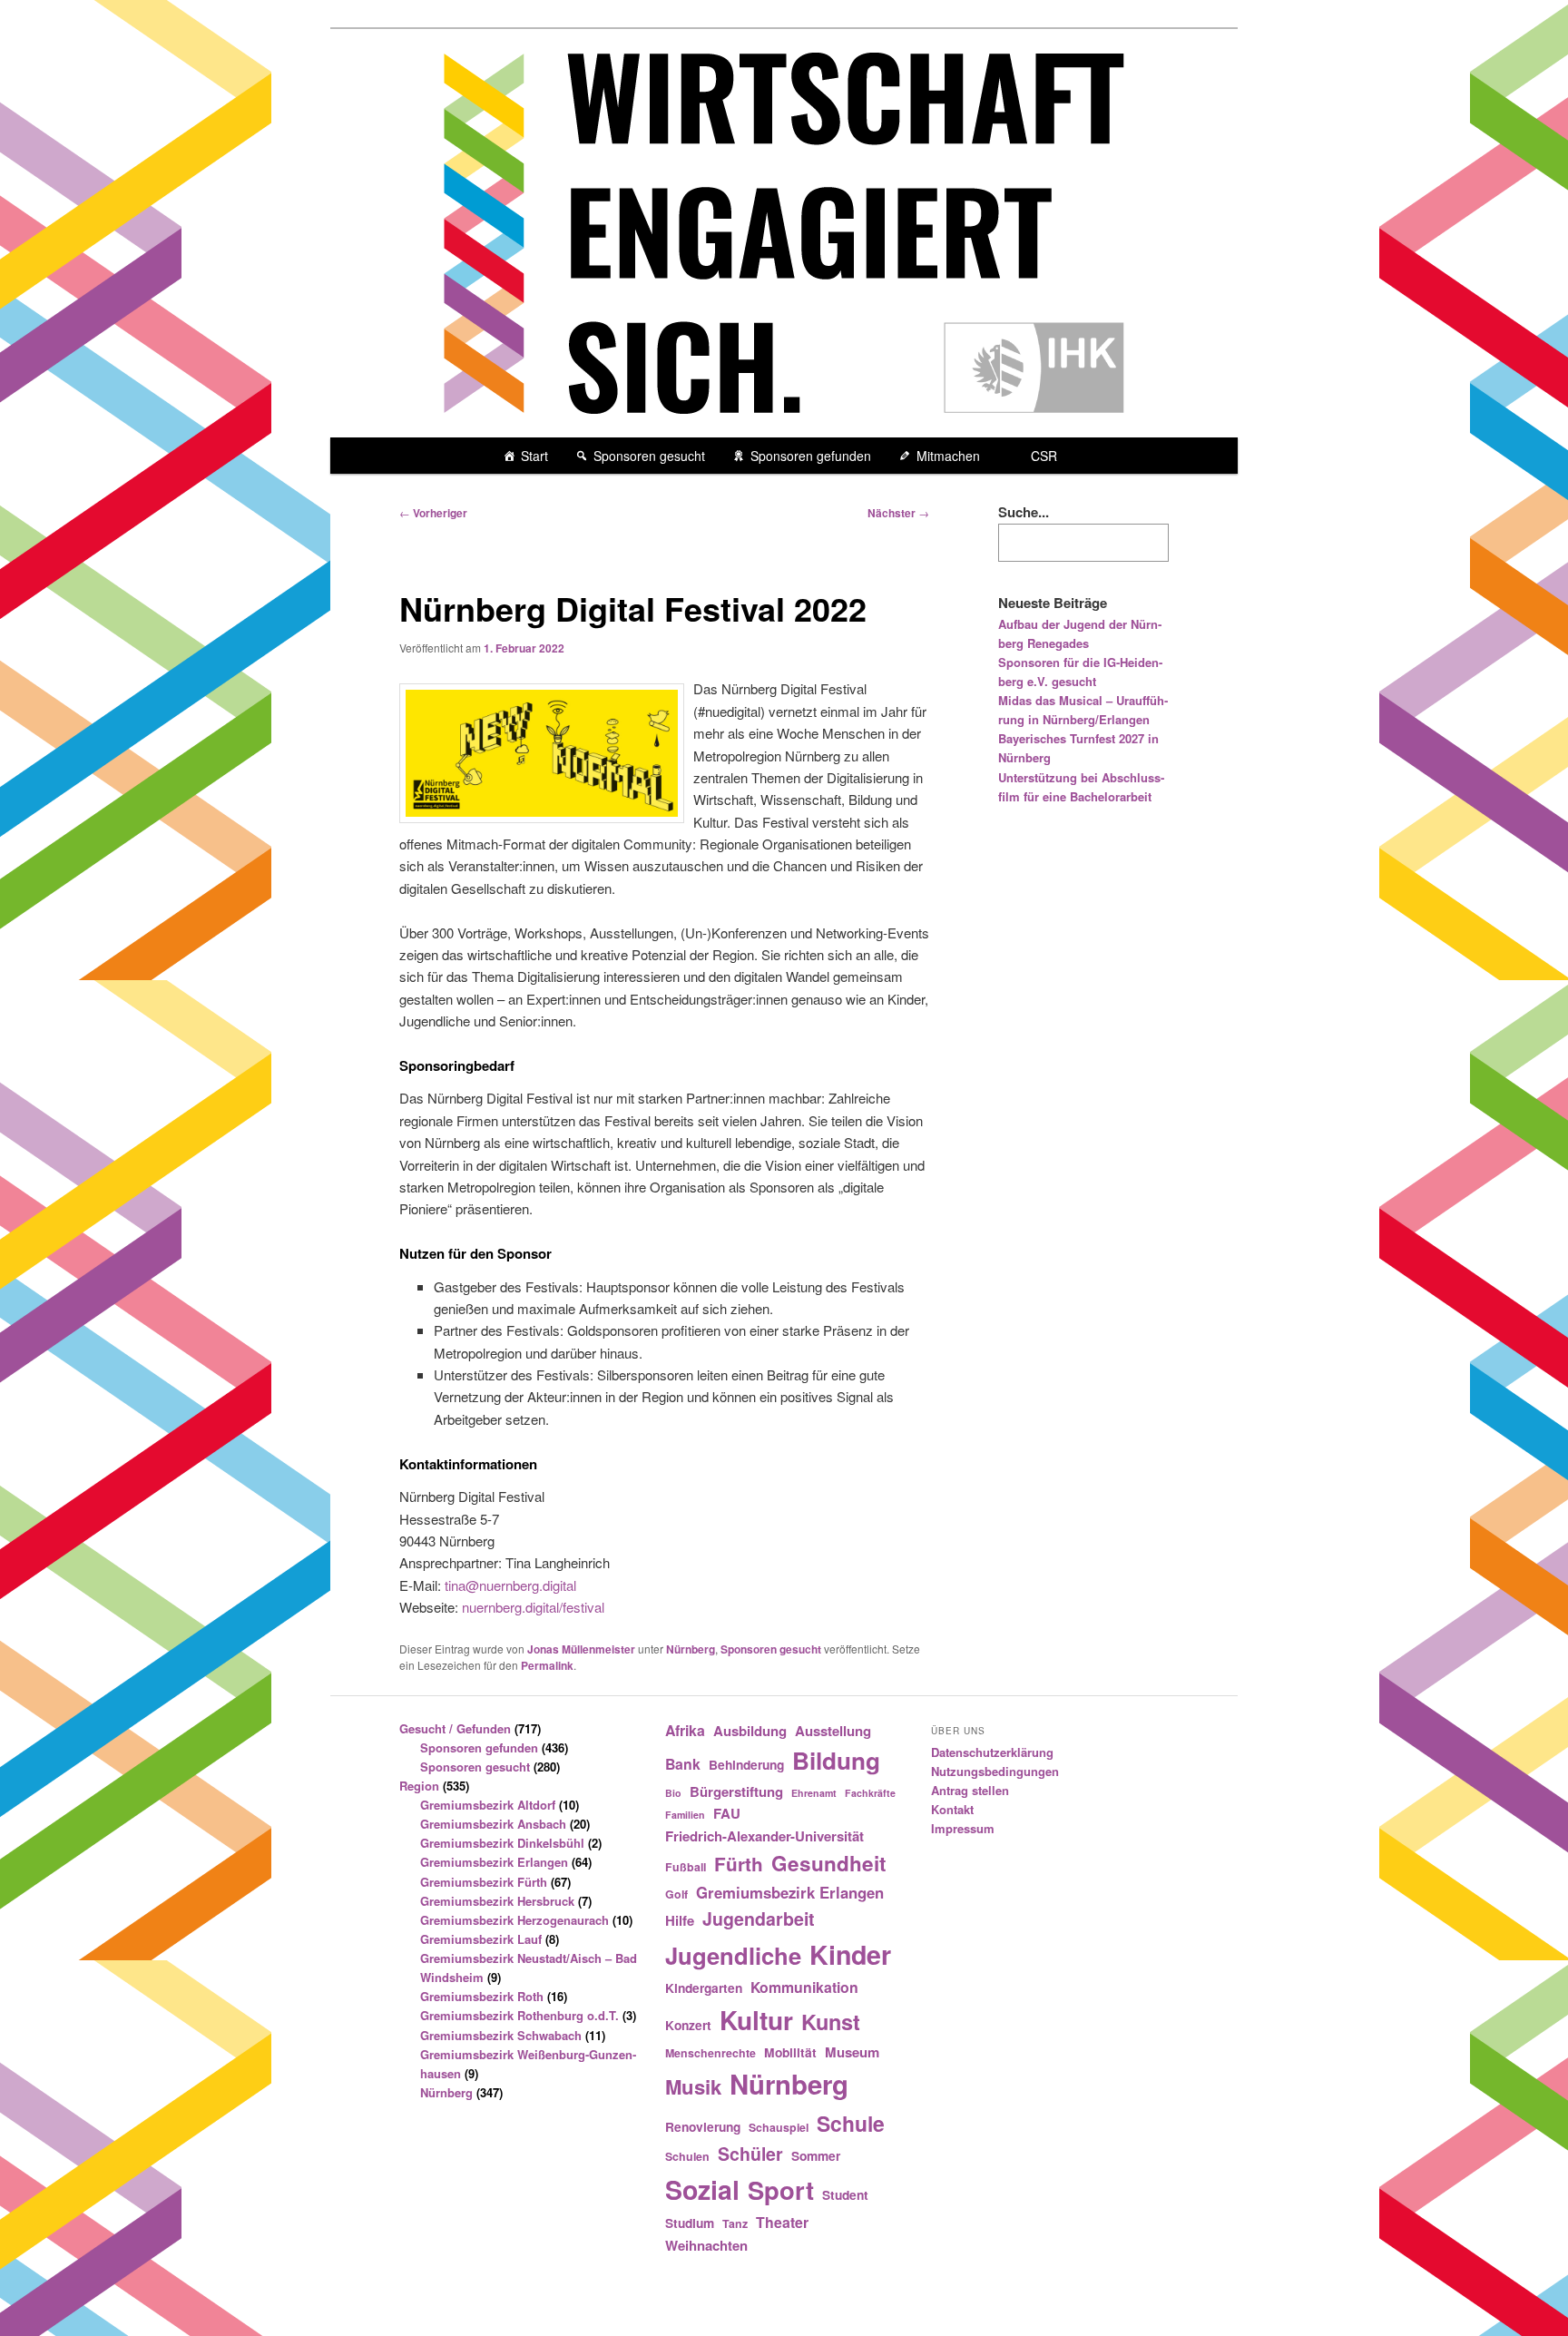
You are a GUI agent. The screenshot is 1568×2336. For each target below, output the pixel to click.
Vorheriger (433, 513)
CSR (1044, 456)
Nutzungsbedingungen (995, 1771)
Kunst (831, 2021)
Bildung (836, 1760)
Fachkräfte (870, 1793)
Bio (673, 1793)
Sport (781, 2189)
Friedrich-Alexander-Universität (764, 1836)
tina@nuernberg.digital (510, 1585)
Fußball (686, 1867)
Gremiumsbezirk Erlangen (494, 1862)
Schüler (750, 2154)
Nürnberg (691, 1649)
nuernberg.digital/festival (533, 1607)
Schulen (687, 2156)
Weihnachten (706, 2245)
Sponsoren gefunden (811, 456)
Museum (852, 2052)
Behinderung (746, 1764)
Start (534, 456)
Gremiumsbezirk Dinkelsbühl (502, 1843)
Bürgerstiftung (736, 1791)
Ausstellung (833, 1731)
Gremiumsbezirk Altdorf (488, 1805)
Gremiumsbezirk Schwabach (501, 2035)
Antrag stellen (970, 1790)
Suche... (1024, 512)
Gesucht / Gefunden (455, 1728)
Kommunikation (804, 1987)
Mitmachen (948, 456)
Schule (851, 2123)
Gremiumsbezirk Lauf (481, 1939)
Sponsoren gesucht (649, 456)
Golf (676, 1894)
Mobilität (790, 2052)
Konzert (688, 2025)
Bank (683, 1764)
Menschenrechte (710, 2053)
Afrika (685, 1730)
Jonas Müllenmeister (581, 1649)
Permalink (547, 1665)
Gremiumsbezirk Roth (482, 1996)
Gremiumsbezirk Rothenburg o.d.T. (519, 2015)
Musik (693, 2086)
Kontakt (952, 1809)
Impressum (963, 1828)
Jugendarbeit (759, 1919)
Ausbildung (750, 1731)
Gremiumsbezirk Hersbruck (497, 1901)
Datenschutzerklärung (992, 1752)
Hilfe (680, 1920)
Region (419, 1786)
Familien (685, 1815)
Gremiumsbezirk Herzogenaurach (514, 1920)
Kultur (756, 2020)
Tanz (735, 2223)
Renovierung (703, 2126)
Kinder (850, 1954)
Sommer (816, 2155)
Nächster (898, 513)
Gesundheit (829, 1863)
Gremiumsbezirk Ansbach (493, 1824)
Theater (782, 2222)
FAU (727, 1813)
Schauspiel (779, 2127)
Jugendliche (733, 1955)
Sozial (702, 2189)
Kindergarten (704, 1988)
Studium (690, 2223)
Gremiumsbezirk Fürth (484, 1882)
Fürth (739, 1864)
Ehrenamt (814, 1793)
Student (845, 2194)
